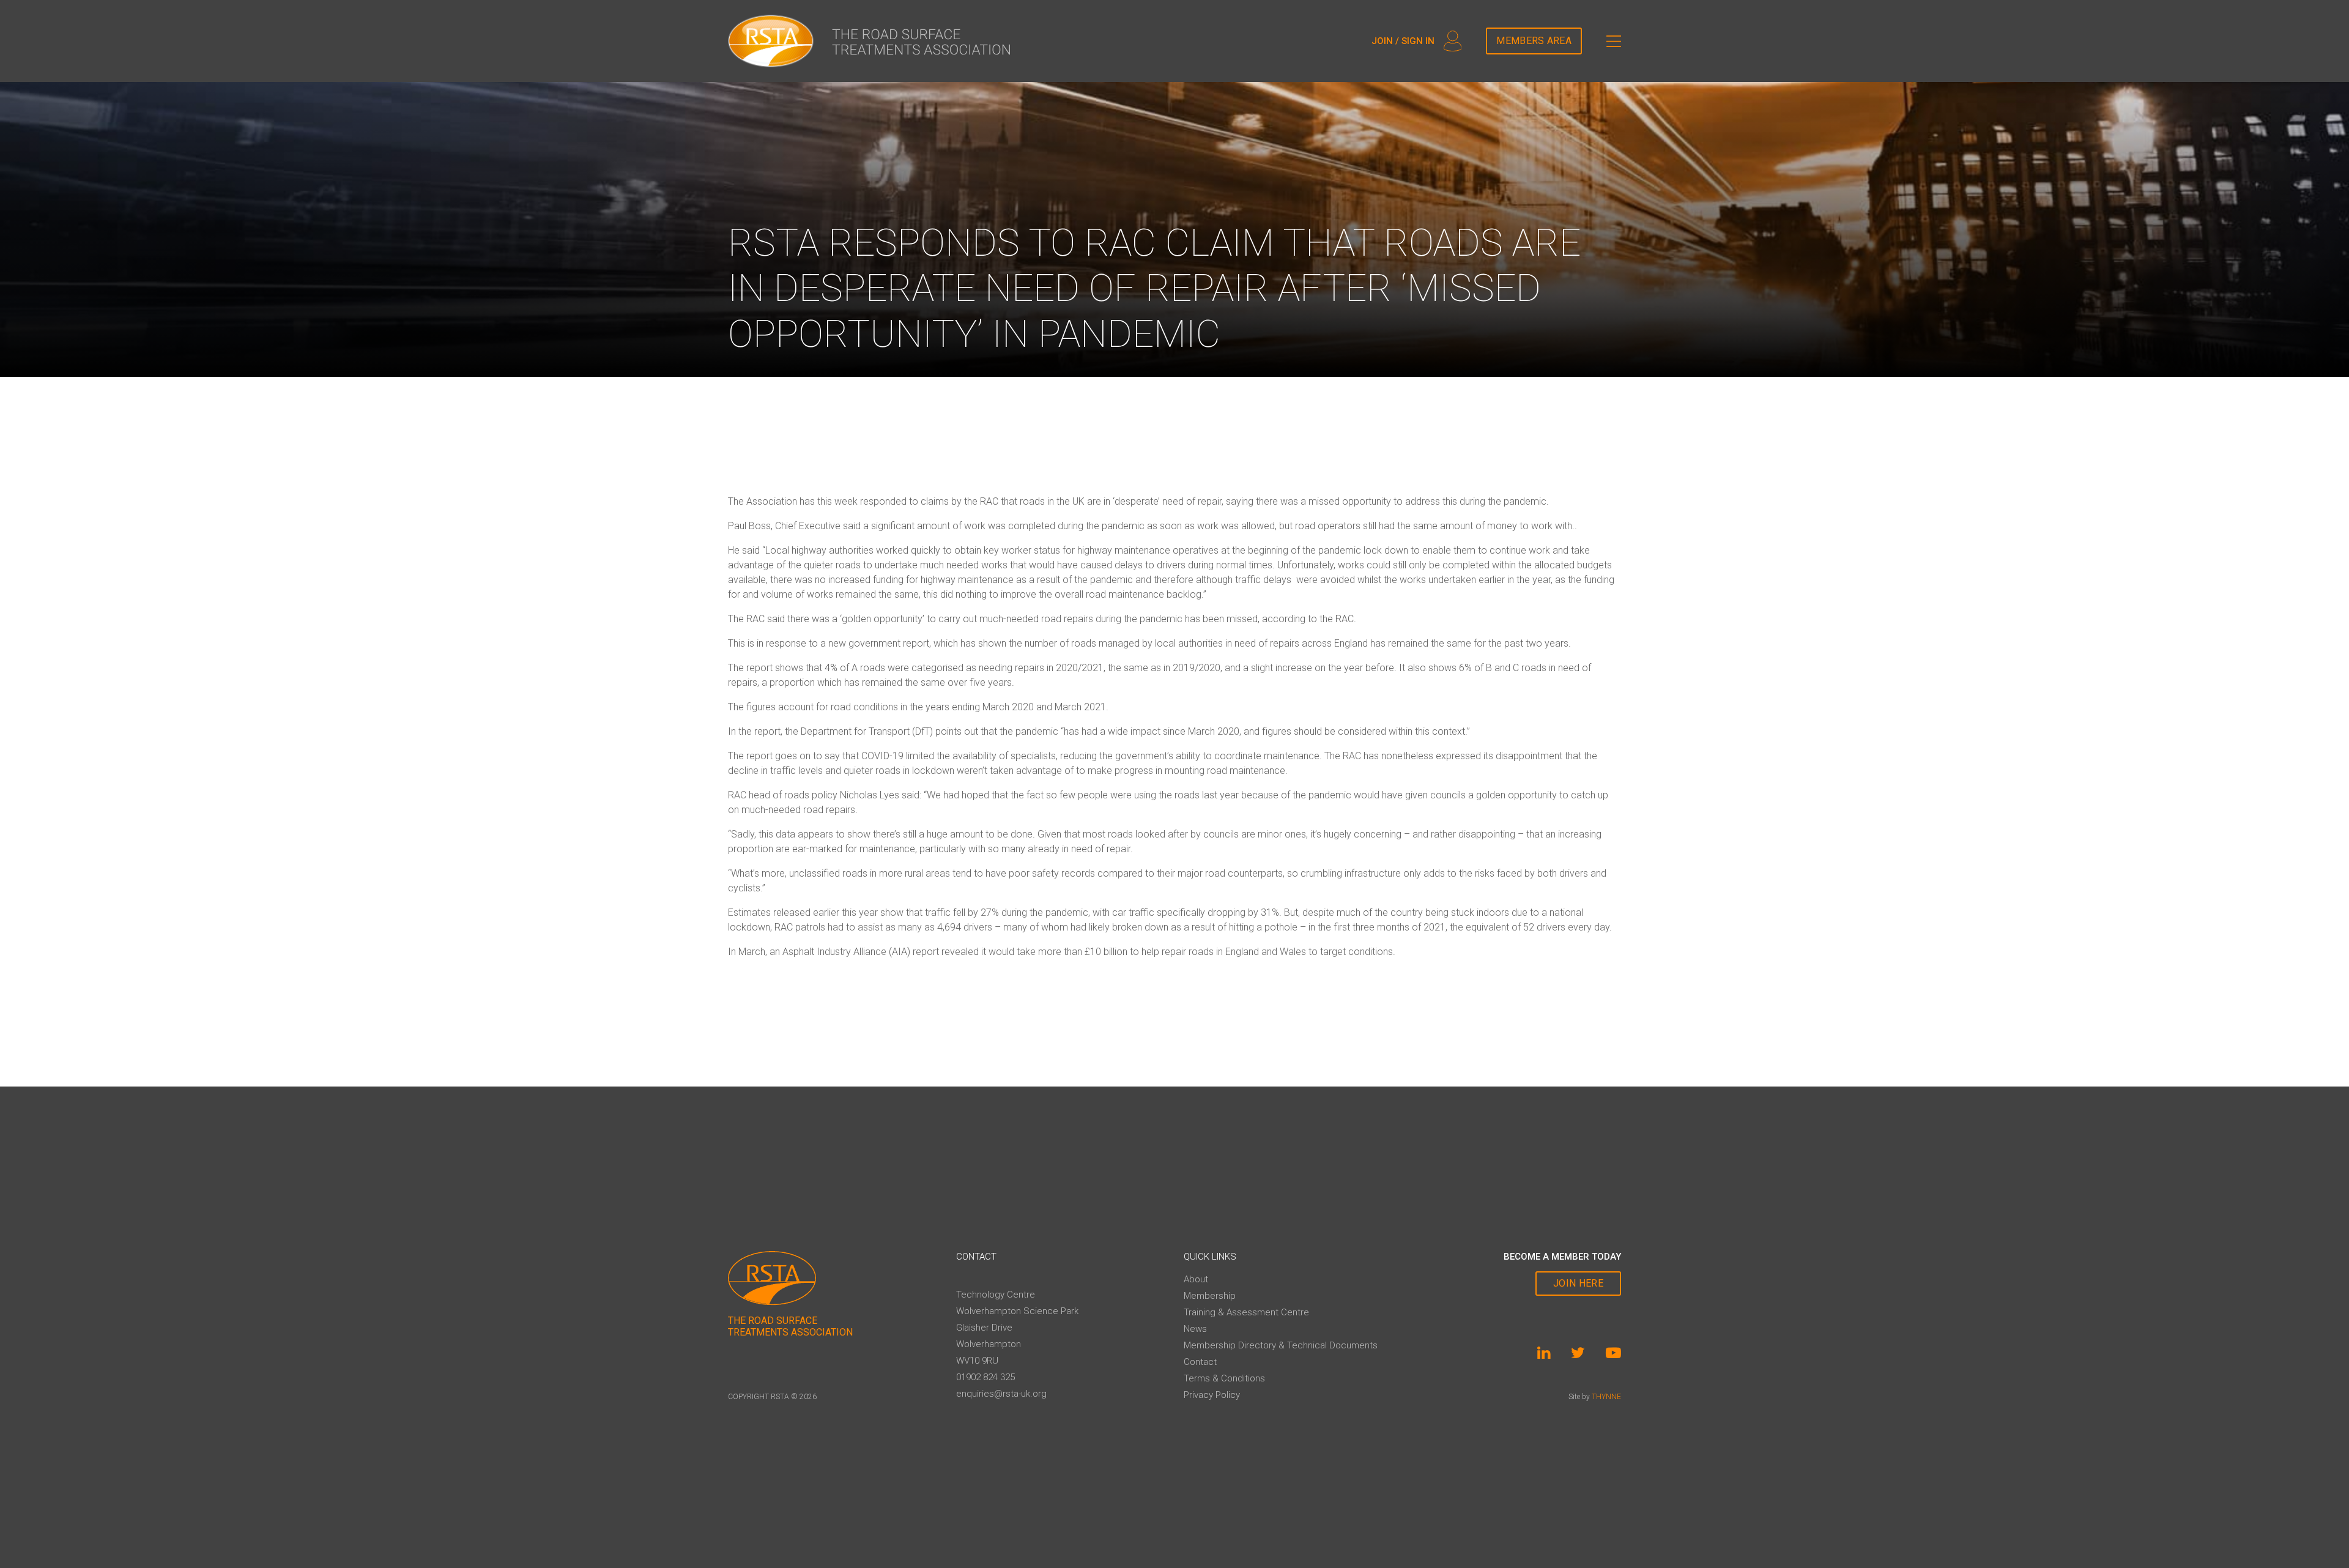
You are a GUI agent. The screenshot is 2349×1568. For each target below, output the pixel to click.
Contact (1200, 1362)
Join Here (1578, 1283)
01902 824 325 (985, 1377)
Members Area (1534, 41)
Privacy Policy (1212, 1395)
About (1196, 1279)
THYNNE (1606, 1397)
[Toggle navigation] (1614, 41)
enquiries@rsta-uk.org (1001, 1394)
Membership (1210, 1296)
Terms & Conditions (1224, 1378)
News (1195, 1329)
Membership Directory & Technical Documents (1281, 1345)
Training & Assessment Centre (1246, 1312)
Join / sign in (1403, 41)
